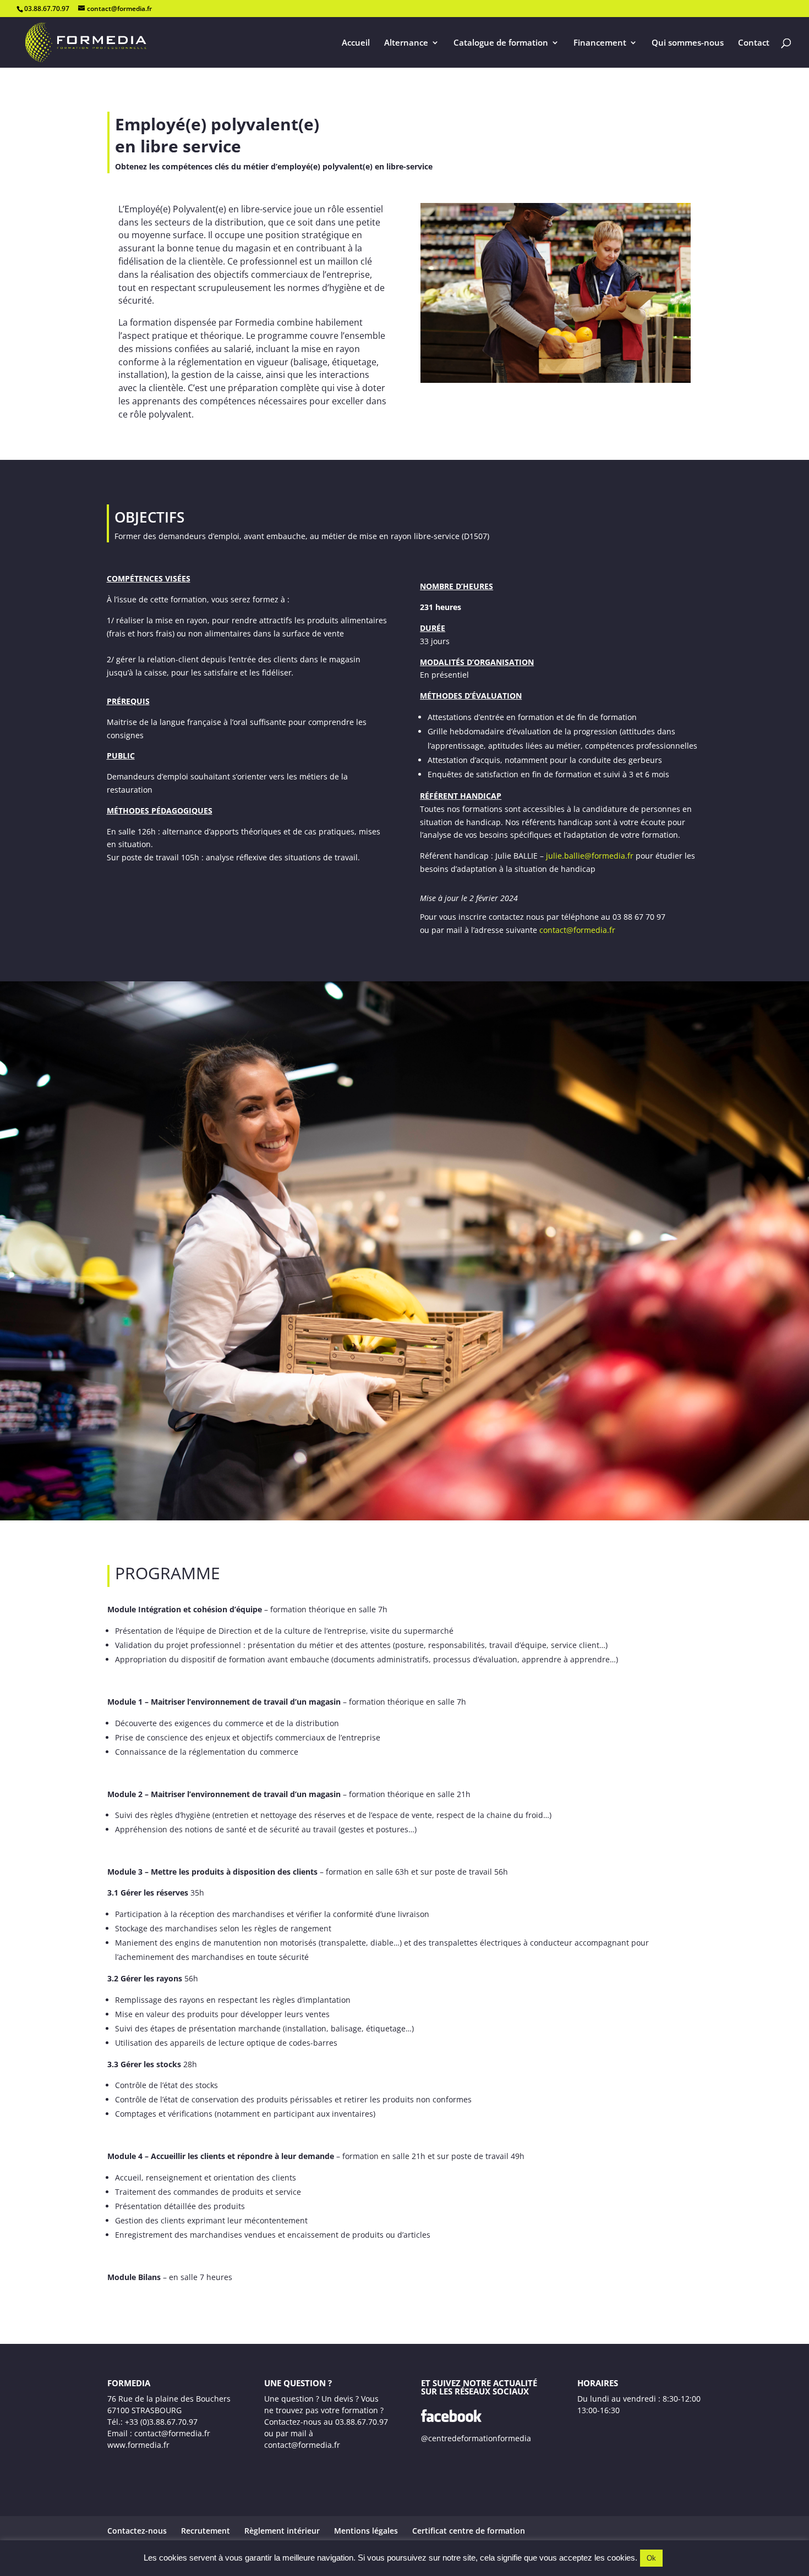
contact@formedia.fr (577, 930)
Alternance (406, 43)
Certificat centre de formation (469, 2531)
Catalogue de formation (501, 43)
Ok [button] (651, 2558)
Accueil (356, 43)
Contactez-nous (137, 2531)
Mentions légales (366, 2531)
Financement (600, 43)
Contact (754, 43)
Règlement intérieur (282, 2531)
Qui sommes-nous (688, 43)
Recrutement (206, 2531)
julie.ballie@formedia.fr (590, 856)
